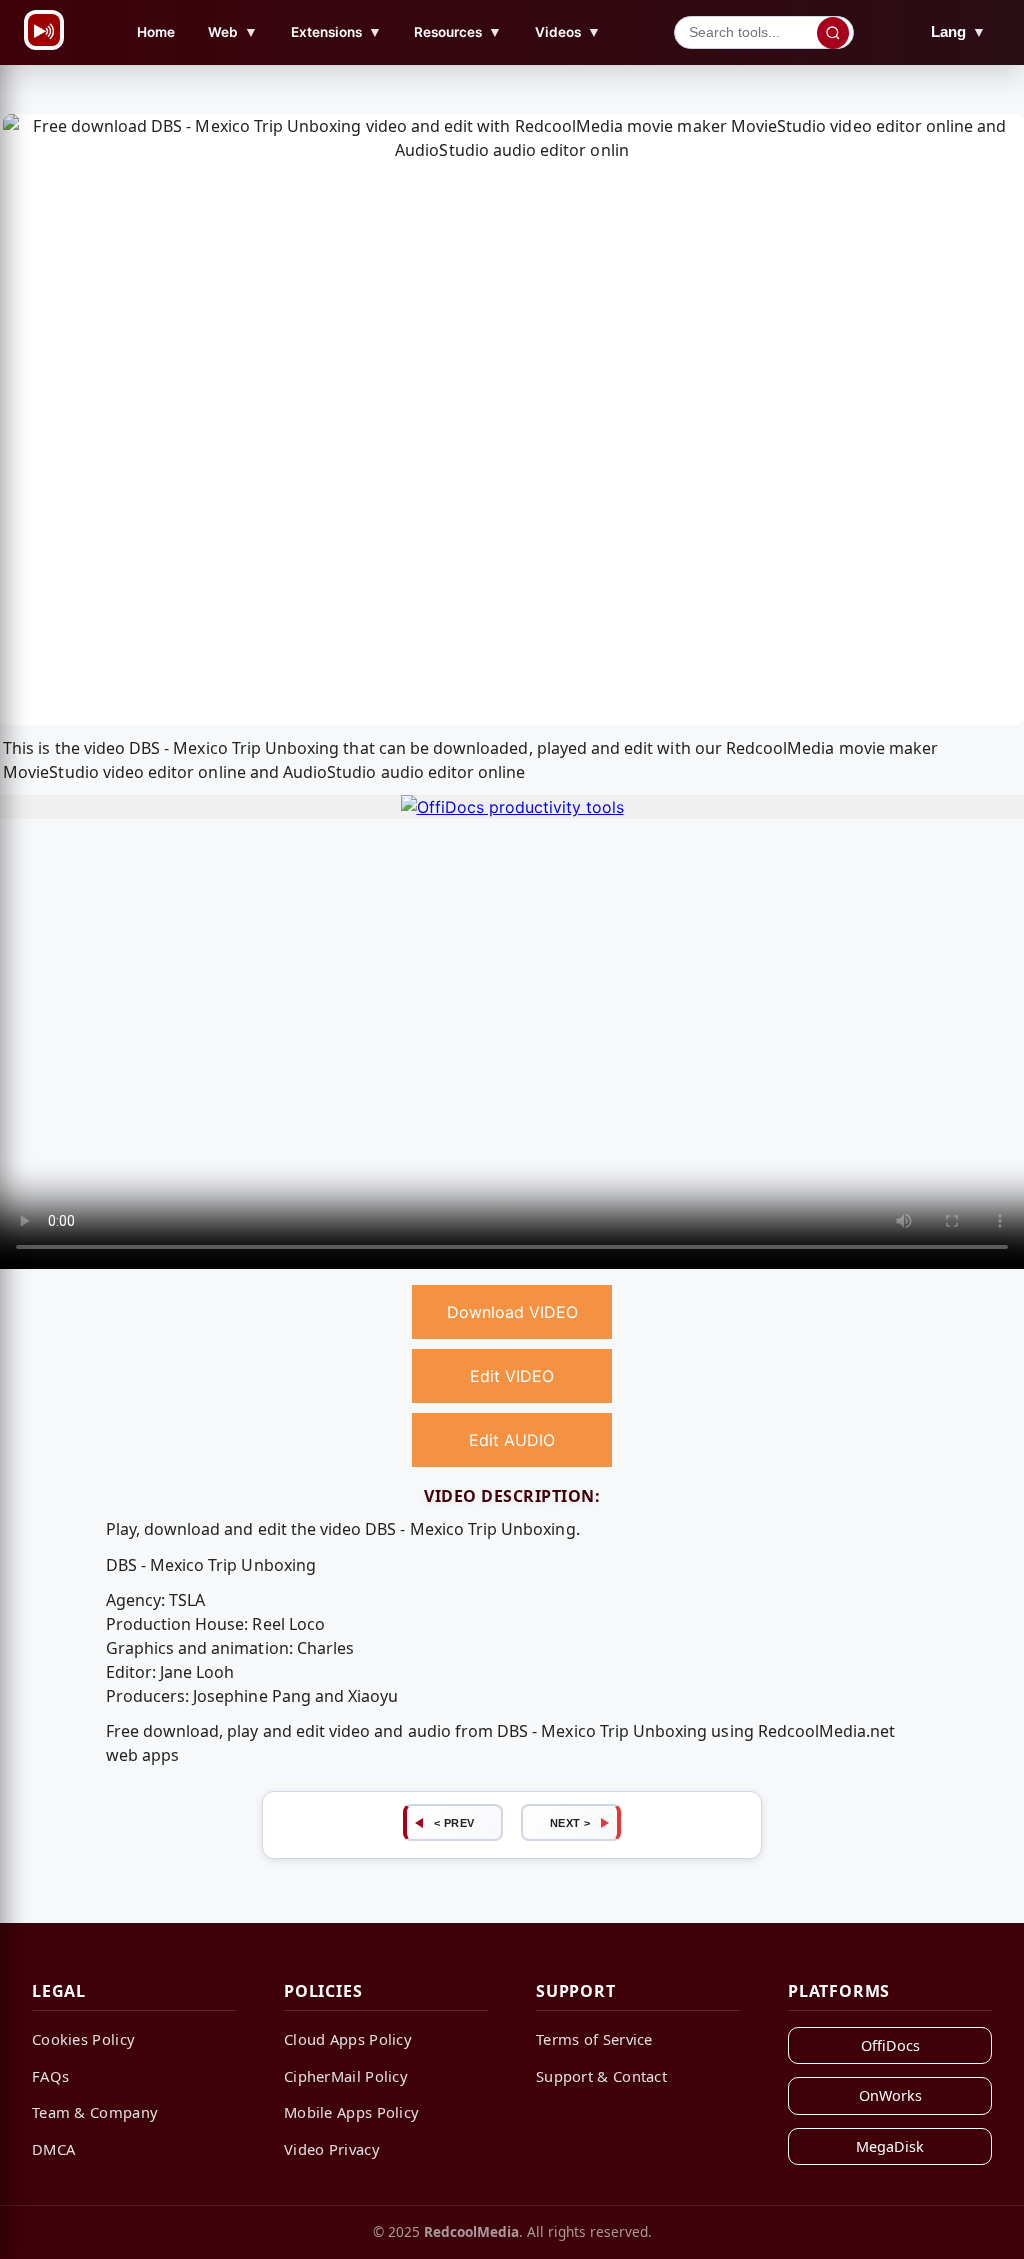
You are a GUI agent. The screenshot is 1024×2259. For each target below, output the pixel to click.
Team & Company (95, 2112)
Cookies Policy (83, 2039)
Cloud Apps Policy (348, 2039)
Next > (570, 1823)
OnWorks (890, 2095)
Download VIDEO (512, 1312)
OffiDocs (890, 2045)
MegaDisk (890, 2146)
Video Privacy (332, 2149)
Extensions (336, 31)
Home (156, 32)
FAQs (50, 2076)
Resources (458, 31)
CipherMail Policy (346, 2076)
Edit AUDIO (512, 1440)
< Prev (454, 1823)
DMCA (53, 2149)
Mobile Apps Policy (351, 2112)
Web (233, 31)
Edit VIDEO (512, 1376)
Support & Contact (601, 2076)
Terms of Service (594, 2039)
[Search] (833, 33)
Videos (568, 31)
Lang (958, 31)
